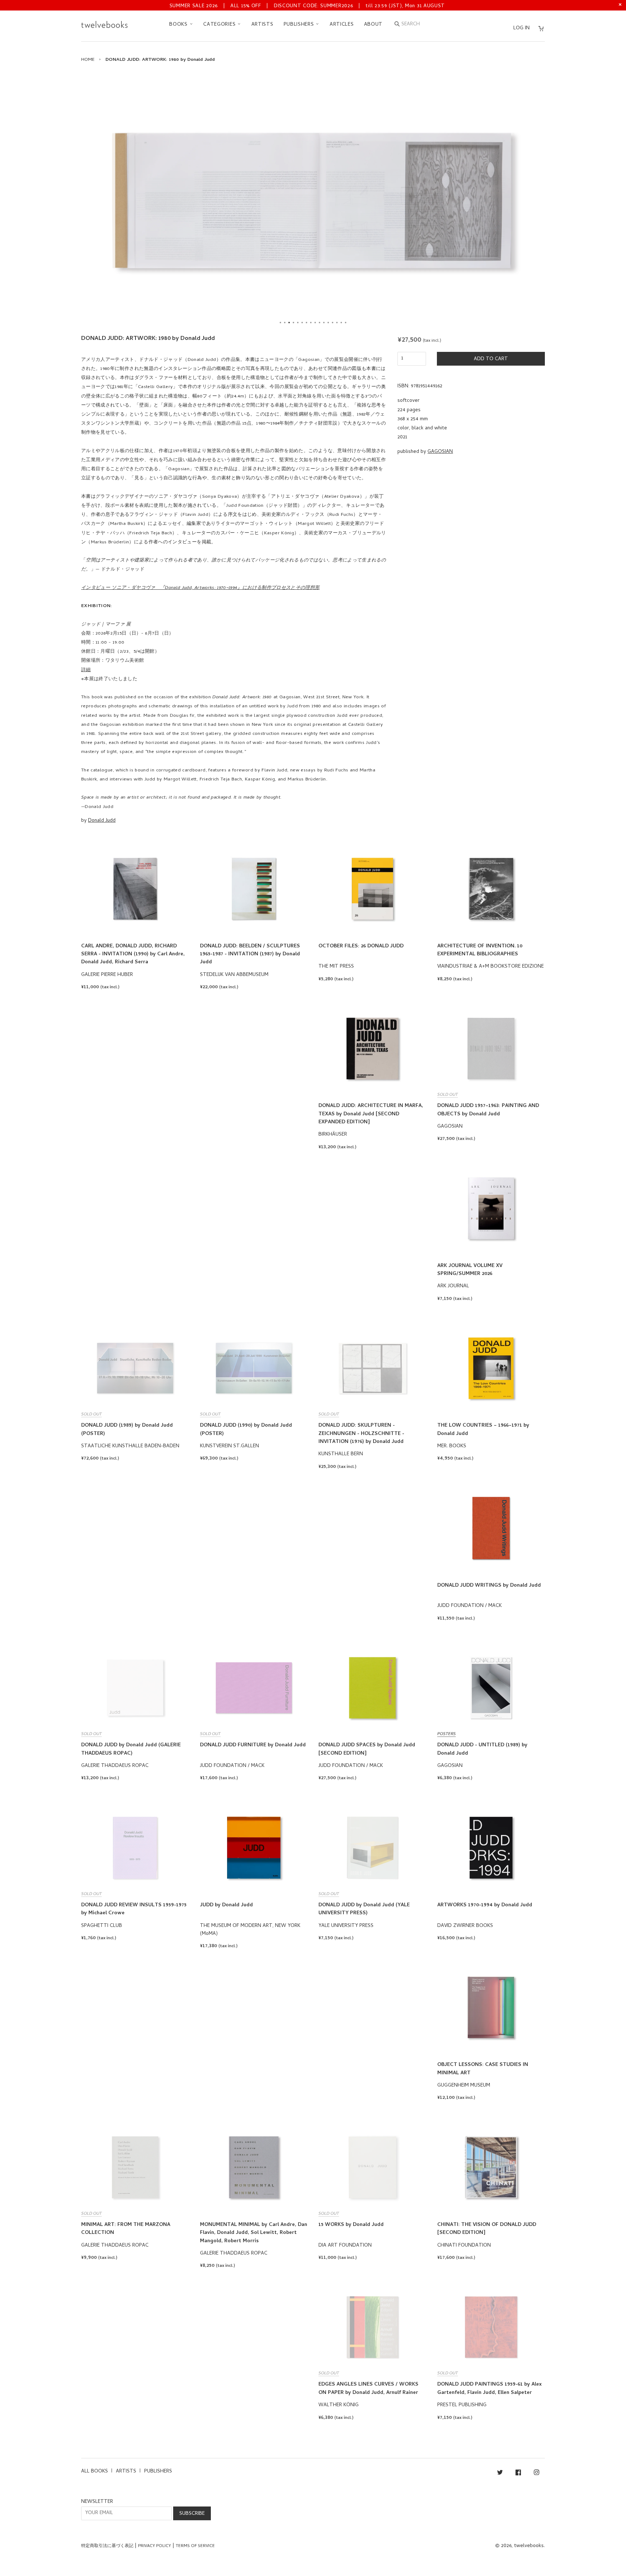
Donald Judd (102, 821)
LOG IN (521, 28)
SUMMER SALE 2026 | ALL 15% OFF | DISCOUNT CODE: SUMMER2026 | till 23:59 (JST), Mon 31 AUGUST (307, 6)
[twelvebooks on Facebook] (518, 2474)
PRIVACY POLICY (155, 2546)
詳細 (86, 670)
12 (328, 323)
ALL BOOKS (95, 2472)
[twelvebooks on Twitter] (500, 2474)
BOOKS (179, 25)
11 (324, 323)
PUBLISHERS (300, 25)
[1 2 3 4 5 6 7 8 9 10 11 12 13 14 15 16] (313, 201)
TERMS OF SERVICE (195, 2546)
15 (341, 323)
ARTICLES (342, 25)
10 (320, 323)
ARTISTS (262, 25)
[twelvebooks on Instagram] (537, 2474)
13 (333, 323)
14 (337, 323)
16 (346, 323)
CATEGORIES (220, 25)
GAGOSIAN (440, 452)
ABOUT (373, 25)
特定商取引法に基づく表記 (107, 2546)
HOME (88, 60)
